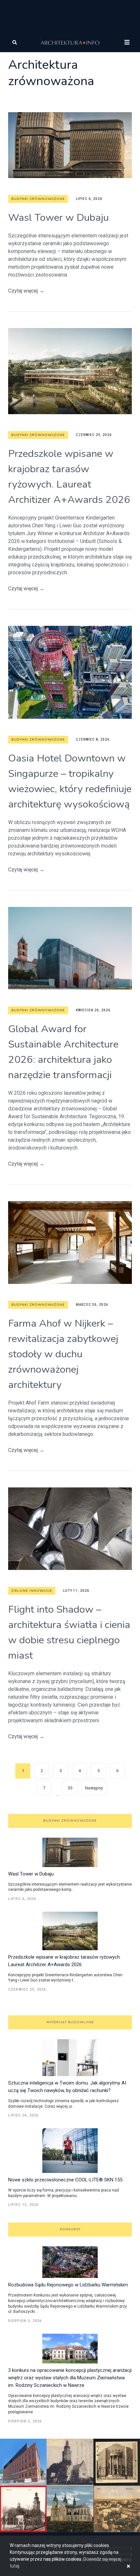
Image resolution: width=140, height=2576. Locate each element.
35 (70, 1788)
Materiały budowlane (70, 2022)
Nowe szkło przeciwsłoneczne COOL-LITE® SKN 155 (65, 2180)
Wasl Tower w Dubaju (58, 218)
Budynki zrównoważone (38, 199)
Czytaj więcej (26, 291)
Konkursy (70, 2229)
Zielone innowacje (32, 1591)
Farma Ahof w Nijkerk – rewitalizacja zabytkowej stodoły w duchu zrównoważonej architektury (63, 1354)
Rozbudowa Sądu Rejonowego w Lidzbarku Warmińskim (68, 2285)
